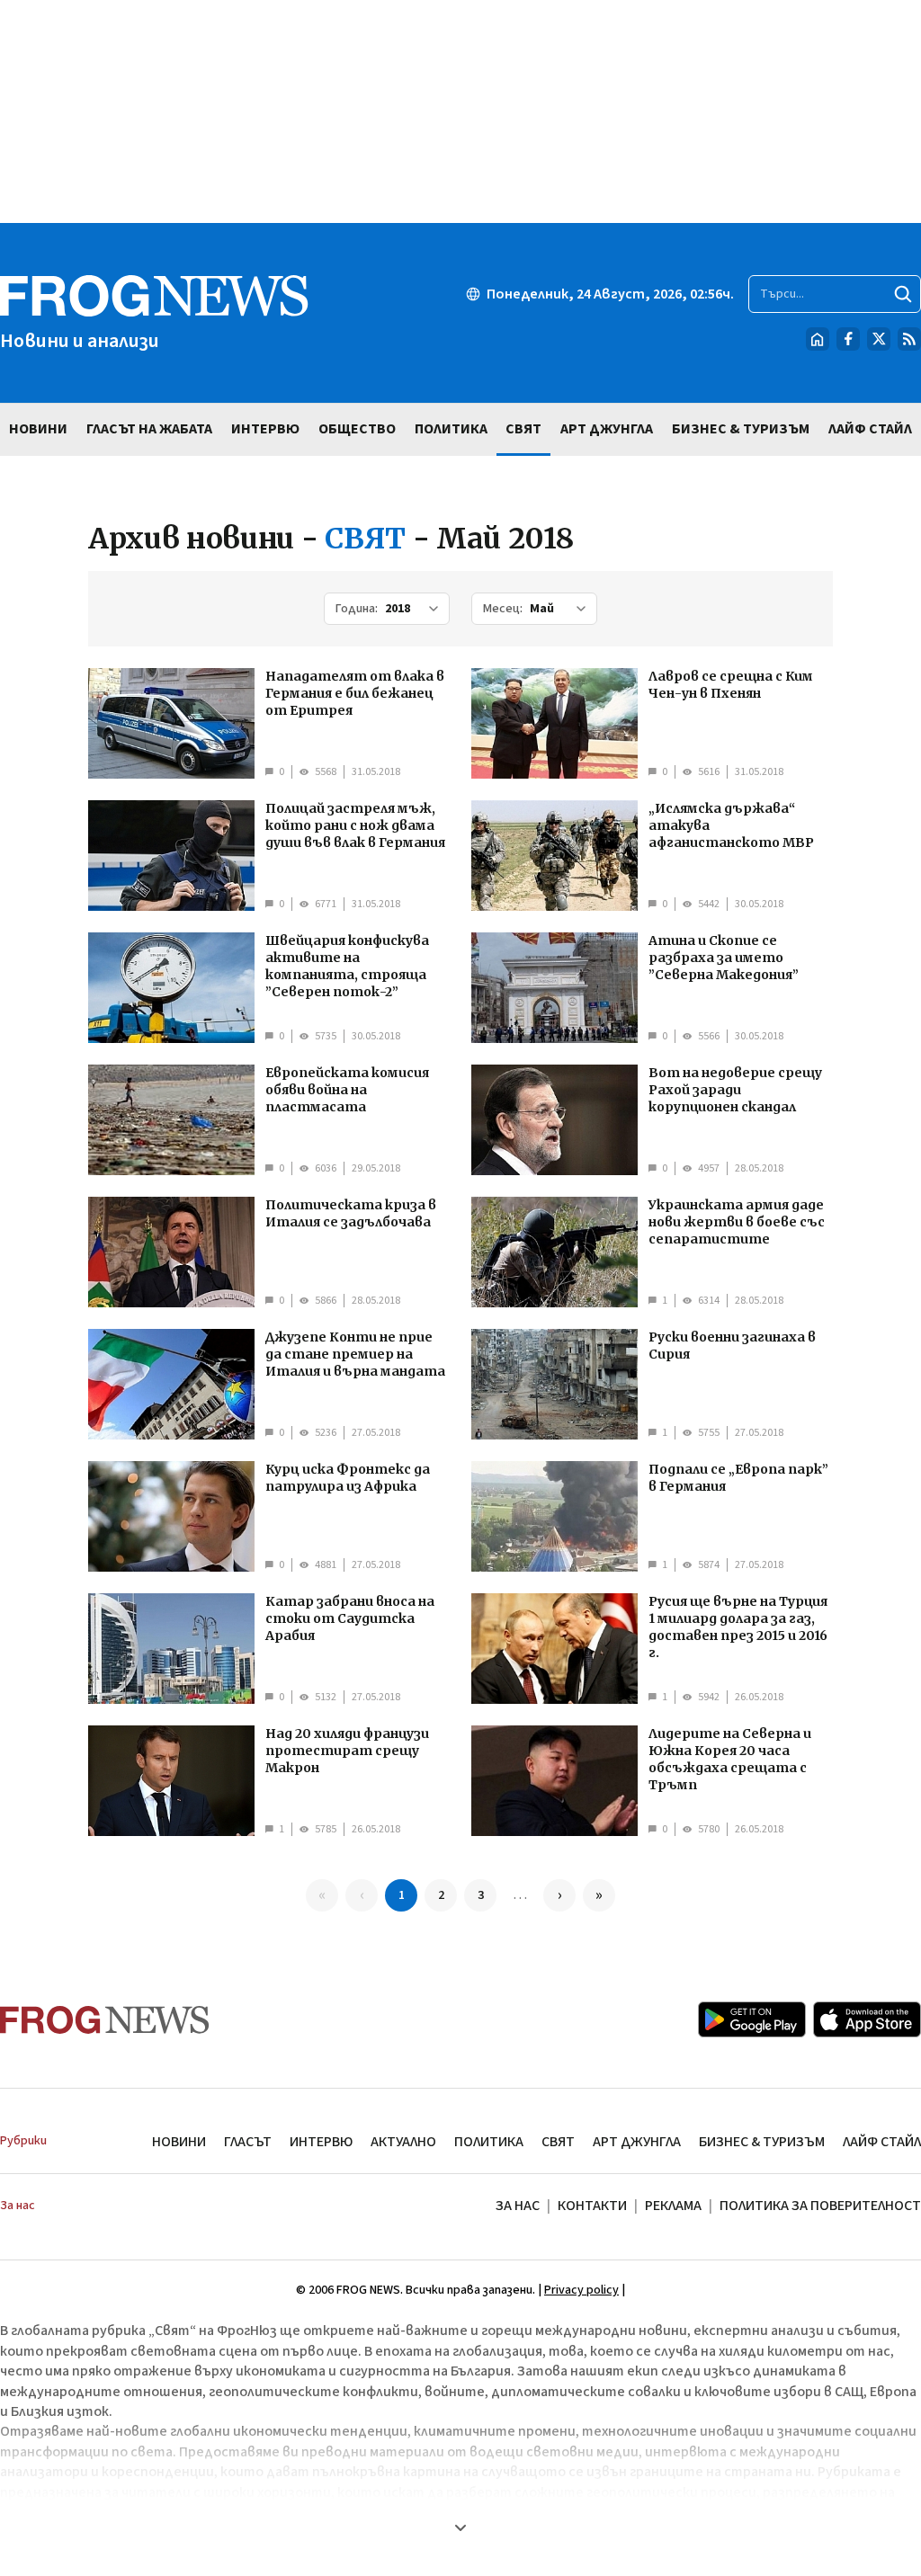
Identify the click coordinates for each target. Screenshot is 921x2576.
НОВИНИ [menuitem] (38, 429)
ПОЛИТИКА (489, 2142)
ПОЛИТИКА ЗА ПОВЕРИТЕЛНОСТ (820, 2206)
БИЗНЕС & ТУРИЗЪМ (762, 2142)
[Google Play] (752, 2019)
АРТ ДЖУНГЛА (637, 2142)
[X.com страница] (879, 339)
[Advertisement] (460, 111)
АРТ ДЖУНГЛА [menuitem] (607, 429)
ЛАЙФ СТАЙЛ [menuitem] (870, 429)
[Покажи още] (460, 2527)
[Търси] (903, 294)
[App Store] (867, 2019)
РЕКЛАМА (673, 2206)
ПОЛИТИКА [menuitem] (451, 429)
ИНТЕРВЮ (321, 2142)
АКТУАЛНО (403, 2142)
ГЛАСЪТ (248, 2142)
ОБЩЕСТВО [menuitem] (357, 429)
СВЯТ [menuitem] (523, 429)
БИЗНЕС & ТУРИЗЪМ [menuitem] (741, 429)
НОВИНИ (179, 2142)
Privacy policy (581, 2290)
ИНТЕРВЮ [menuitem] (265, 429)
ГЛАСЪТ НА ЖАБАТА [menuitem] (149, 429)
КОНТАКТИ (592, 2206)
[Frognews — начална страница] (105, 2020)
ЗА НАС (518, 2206)
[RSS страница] (909, 339)
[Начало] (818, 339)
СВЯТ (558, 2142)
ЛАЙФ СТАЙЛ (882, 2142)
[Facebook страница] (848, 339)
